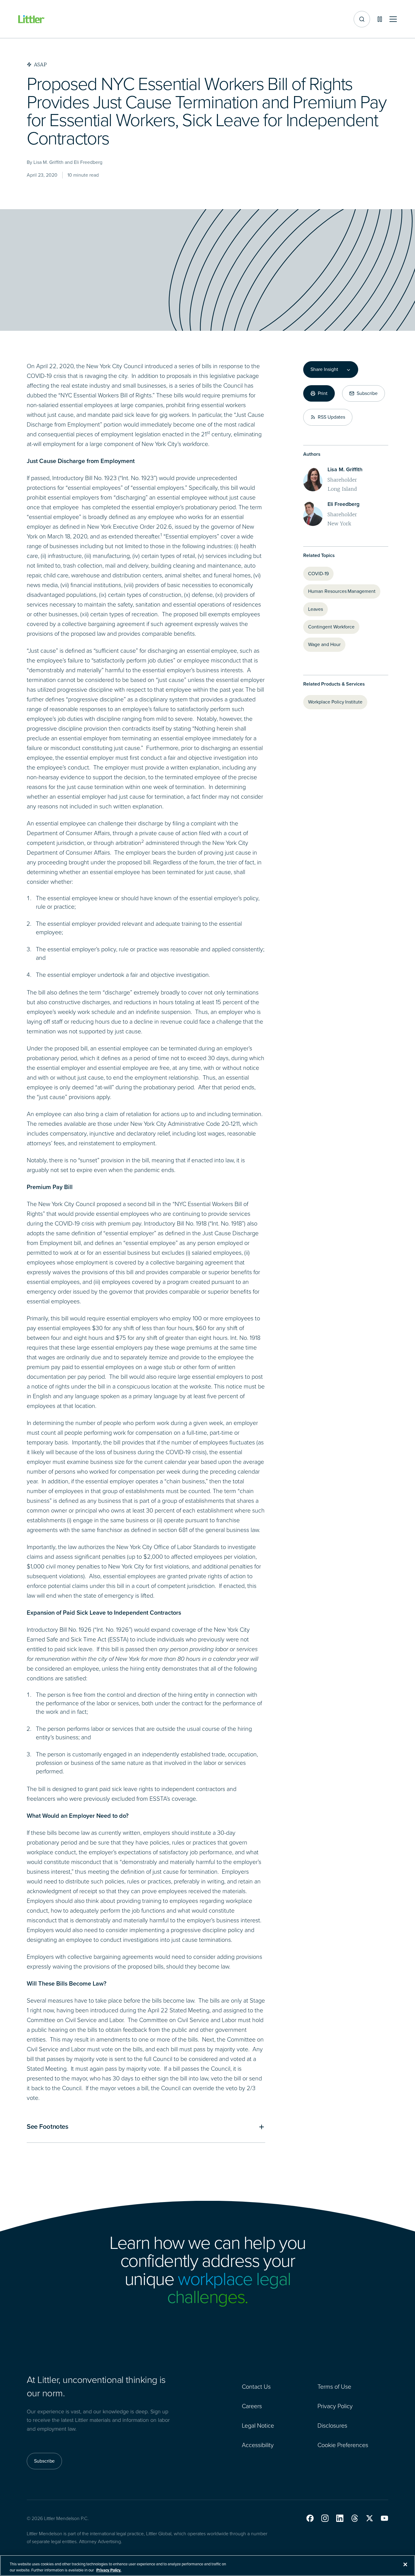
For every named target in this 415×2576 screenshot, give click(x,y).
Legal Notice (258, 2426)
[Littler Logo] (32, 19)
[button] (310, 2518)
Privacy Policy (335, 2406)
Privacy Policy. (109, 2570)
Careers (252, 2406)
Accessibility (258, 2445)
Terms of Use (334, 2387)
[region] (207, 2566)
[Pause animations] (380, 19)
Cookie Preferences (343, 2445)
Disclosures (332, 2426)
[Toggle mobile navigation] (393, 19)
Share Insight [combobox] (324, 369)
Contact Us (256, 2387)
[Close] (405, 2564)
